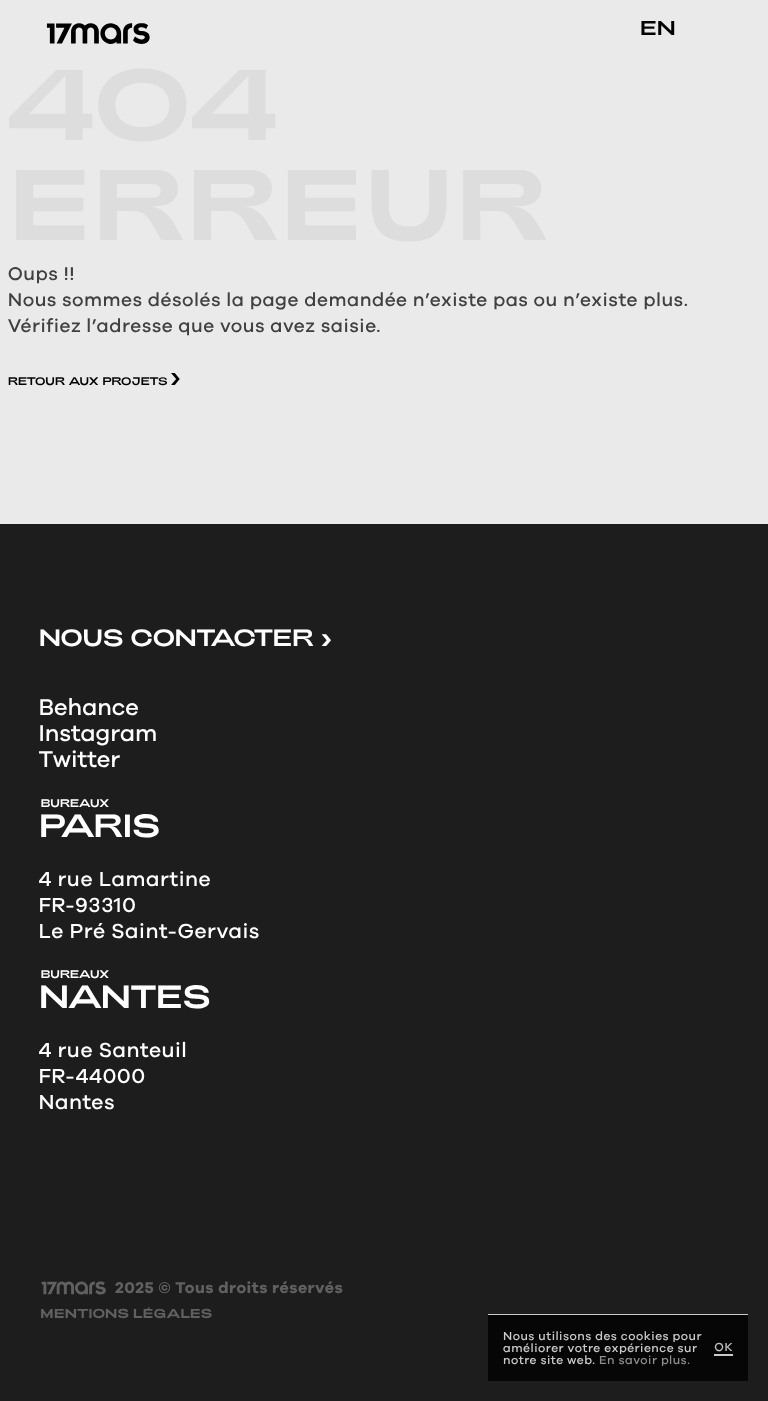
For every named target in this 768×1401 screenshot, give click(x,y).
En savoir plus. (644, 1360)
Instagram (97, 734)
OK (723, 1347)
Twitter (79, 760)
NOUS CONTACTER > (184, 637)
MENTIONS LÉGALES (126, 1314)
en (658, 27)
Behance (88, 708)
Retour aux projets (89, 381)
